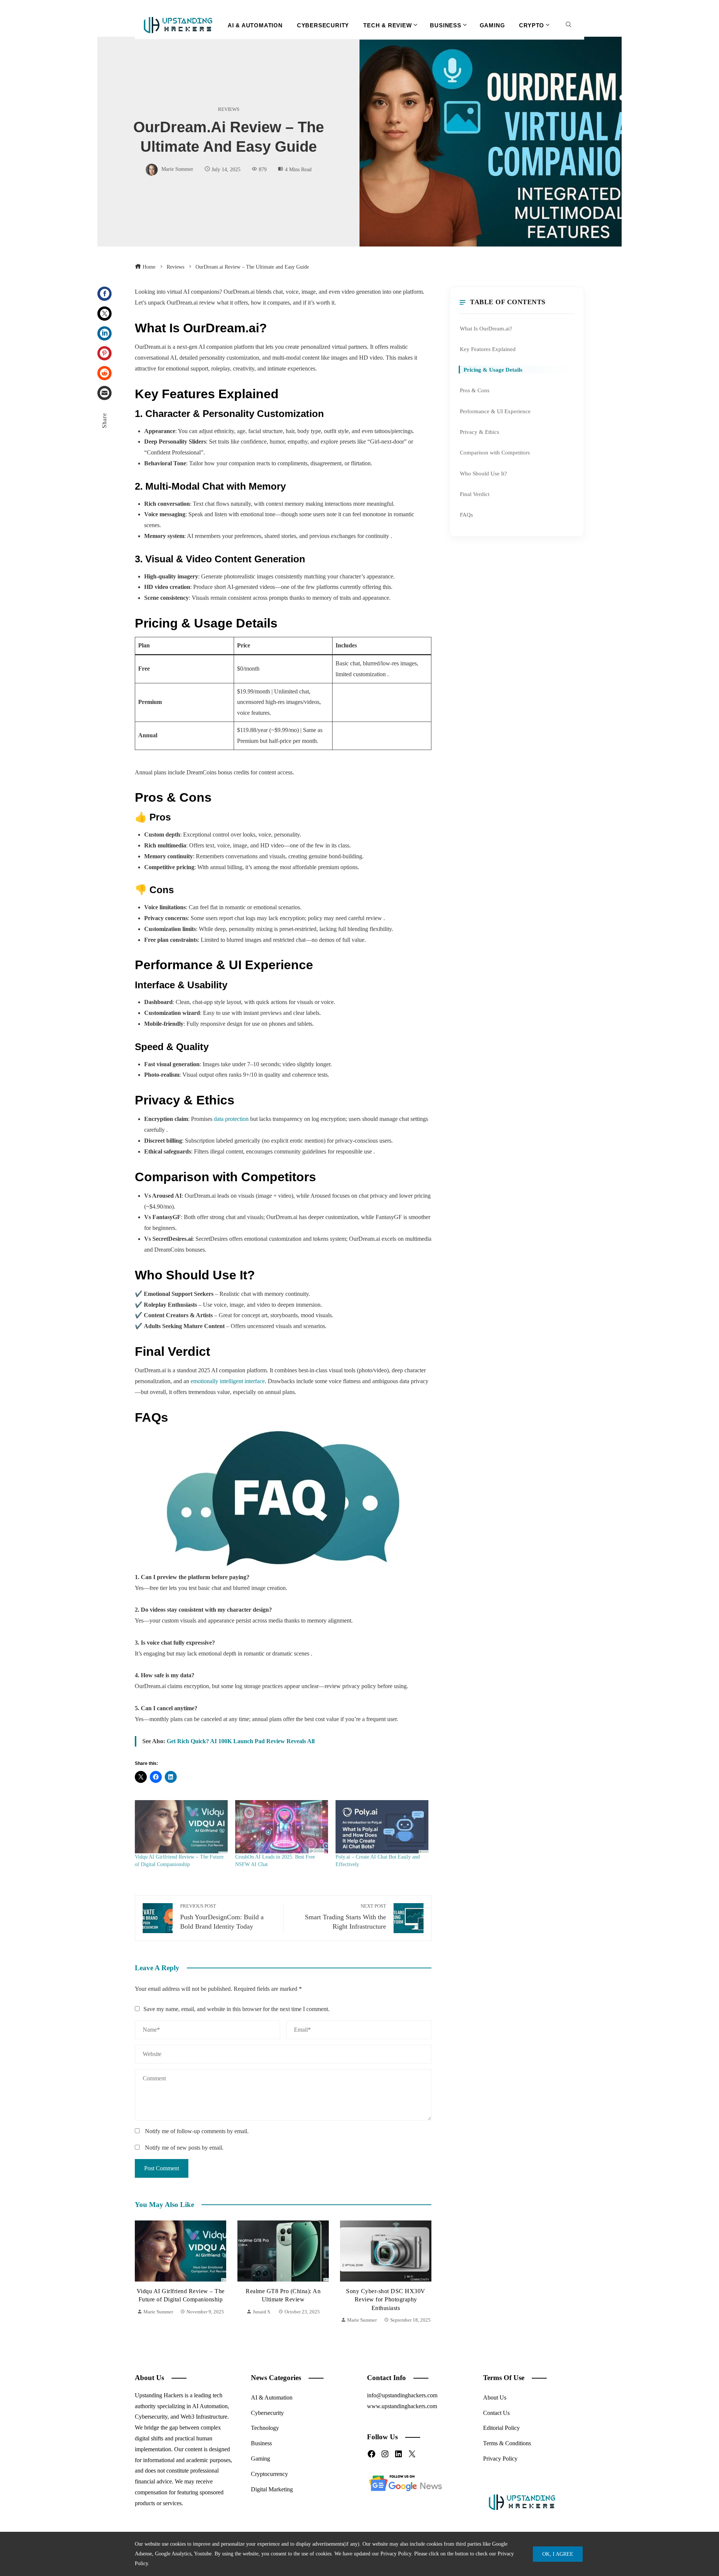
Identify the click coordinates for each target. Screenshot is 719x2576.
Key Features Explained (488, 349)
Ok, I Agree (558, 2554)
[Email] (104, 393)
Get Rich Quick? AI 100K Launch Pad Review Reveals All (241, 1741)
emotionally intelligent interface (228, 1381)
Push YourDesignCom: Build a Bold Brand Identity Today (222, 1917)
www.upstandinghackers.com (402, 2406)
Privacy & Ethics (480, 432)
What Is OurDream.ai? (486, 328)
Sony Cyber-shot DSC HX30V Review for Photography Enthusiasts (283, 2300)
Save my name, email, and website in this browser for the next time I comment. (236, 2009)
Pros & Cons (475, 390)
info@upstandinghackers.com (402, 2395)
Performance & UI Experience (495, 411)
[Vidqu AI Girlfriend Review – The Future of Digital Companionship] (181, 1827)
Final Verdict (475, 494)
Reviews (229, 110)
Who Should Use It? (483, 473)
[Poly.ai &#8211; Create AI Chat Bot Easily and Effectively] (382, 1827)
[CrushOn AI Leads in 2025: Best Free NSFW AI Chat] (282, 1827)
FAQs (466, 515)
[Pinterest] (104, 353)
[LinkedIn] (104, 333)
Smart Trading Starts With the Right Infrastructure (345, 1917)
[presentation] (142, 2273)
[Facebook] (104, 294)
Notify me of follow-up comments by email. (197, 2131)
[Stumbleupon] (104, 373)
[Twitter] (104, 314)
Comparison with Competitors (495, 452)
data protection (231, 1119)
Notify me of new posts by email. (184, 2148)
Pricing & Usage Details (493, 370)
